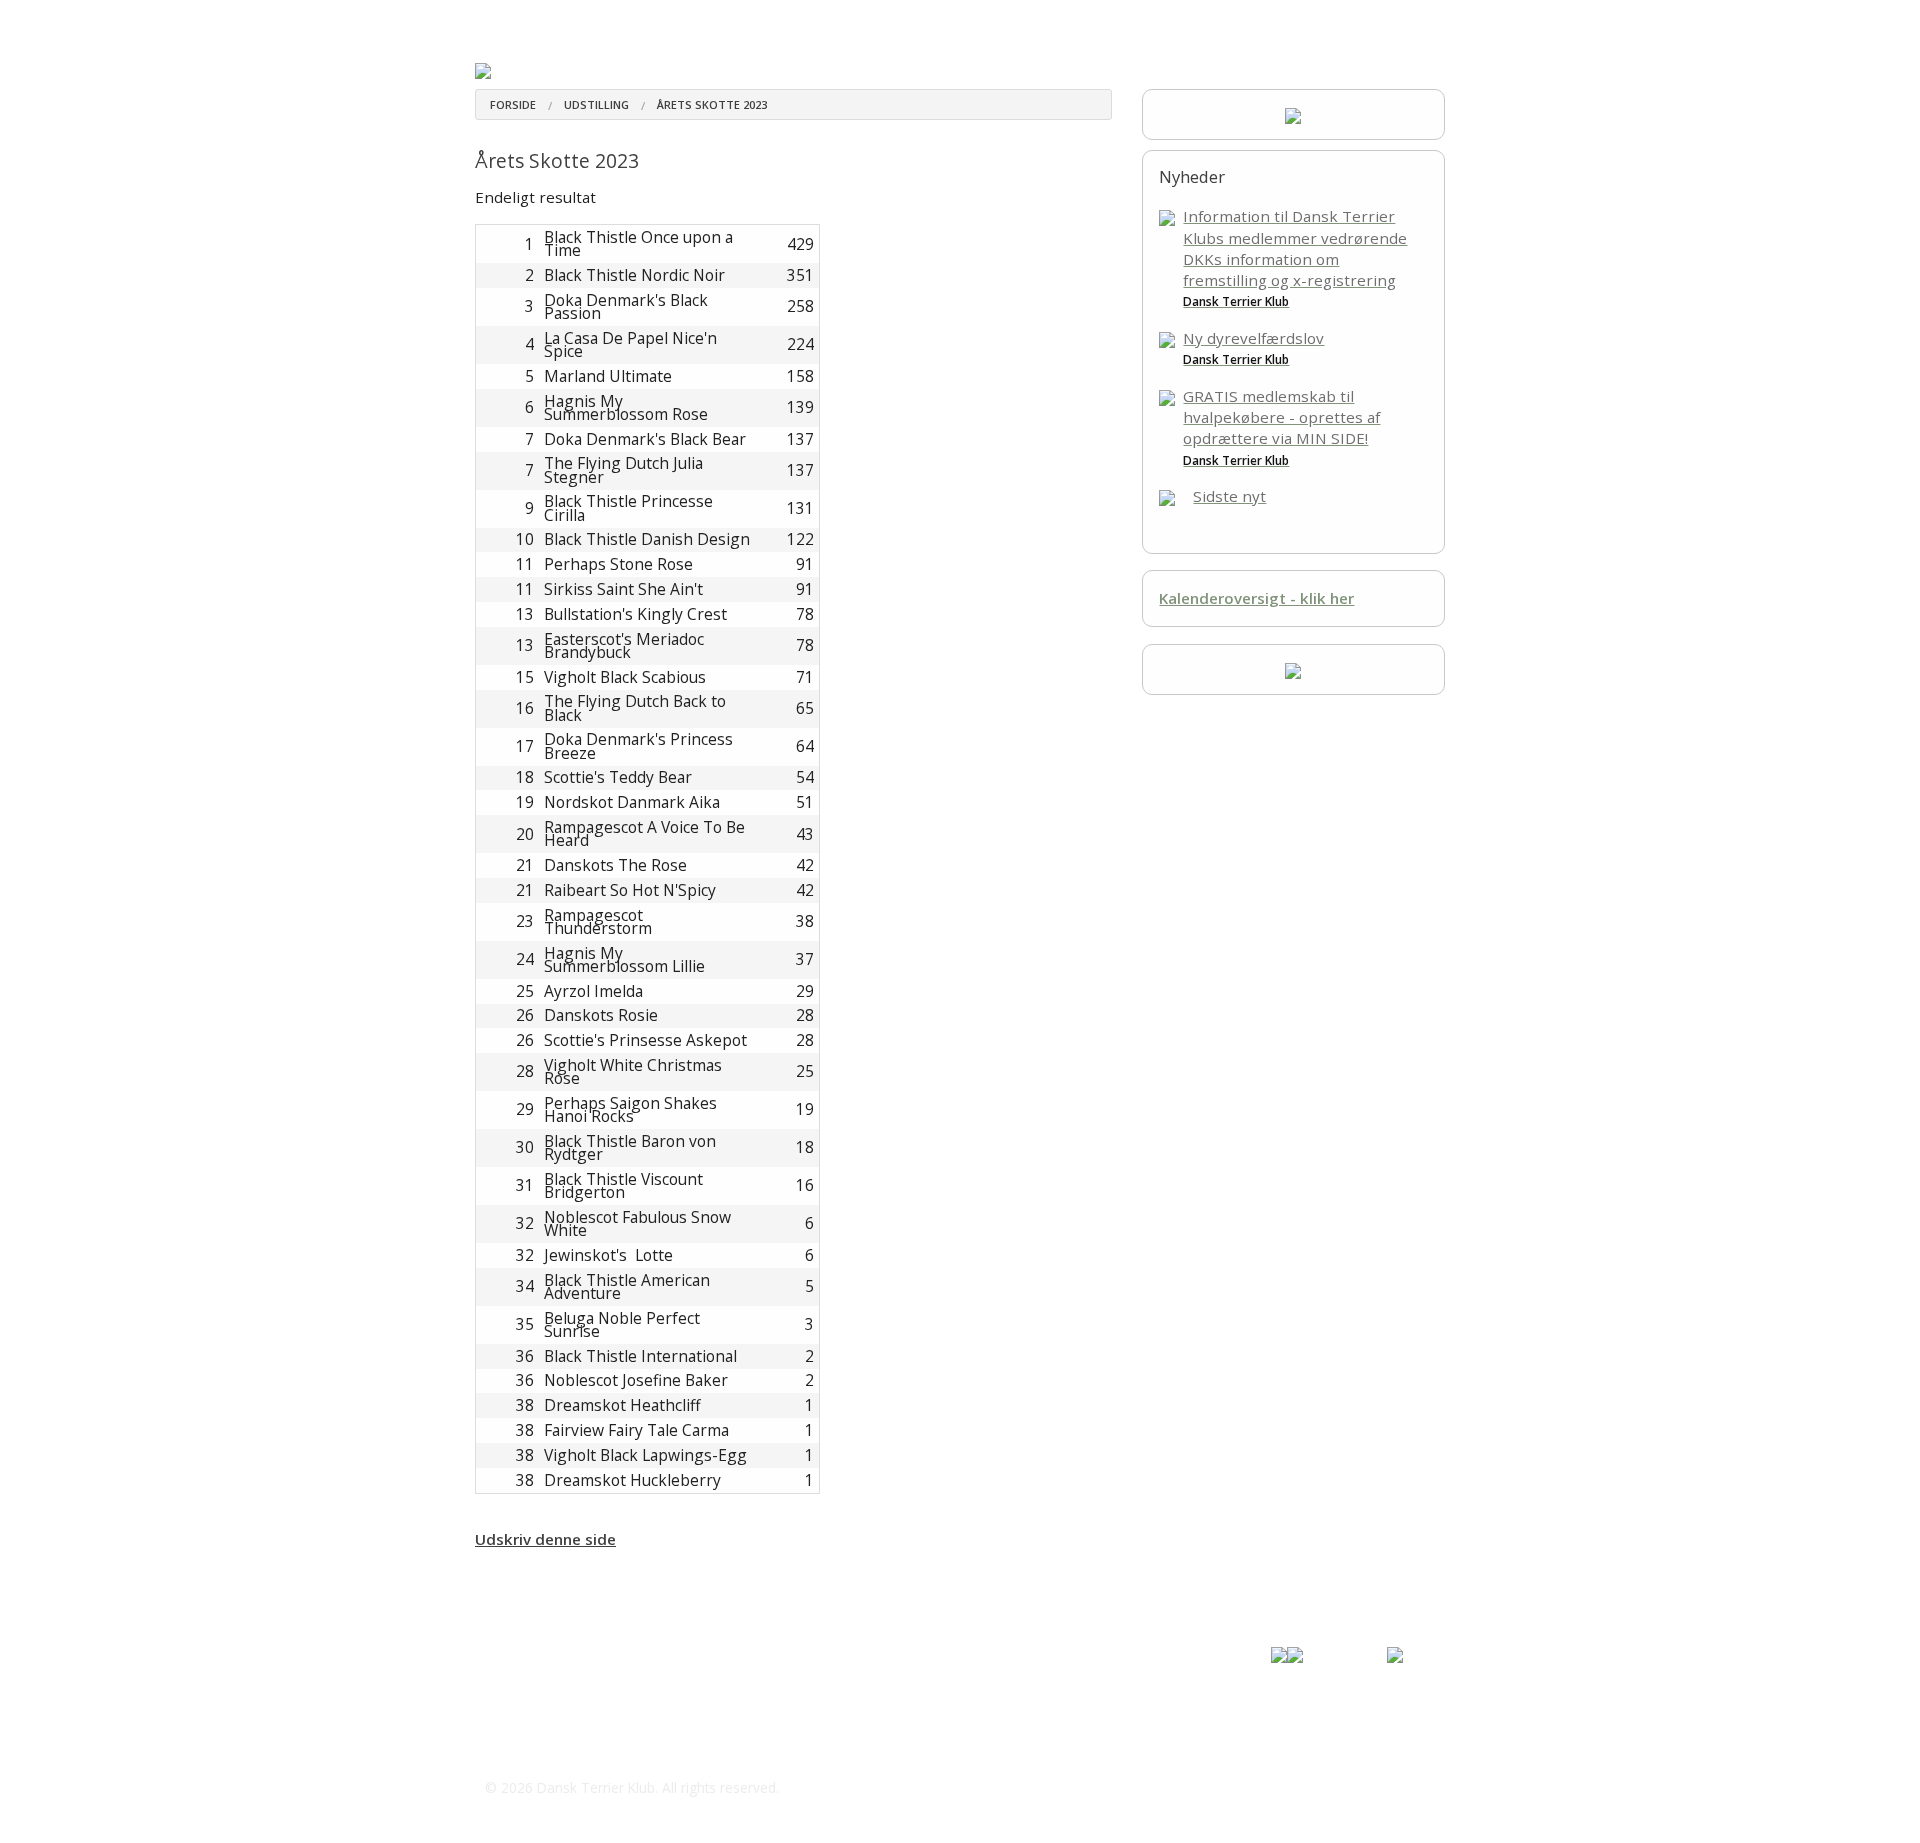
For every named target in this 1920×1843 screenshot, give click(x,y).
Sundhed (831, 19)
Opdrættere (666, 19)
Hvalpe (756, 19)
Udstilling (1027, 19)
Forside (513, 104)
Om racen (572, 19)
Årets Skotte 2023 (712, 104)
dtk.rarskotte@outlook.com (606, 1747)
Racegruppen (926, 19)
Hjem (492, 19)
